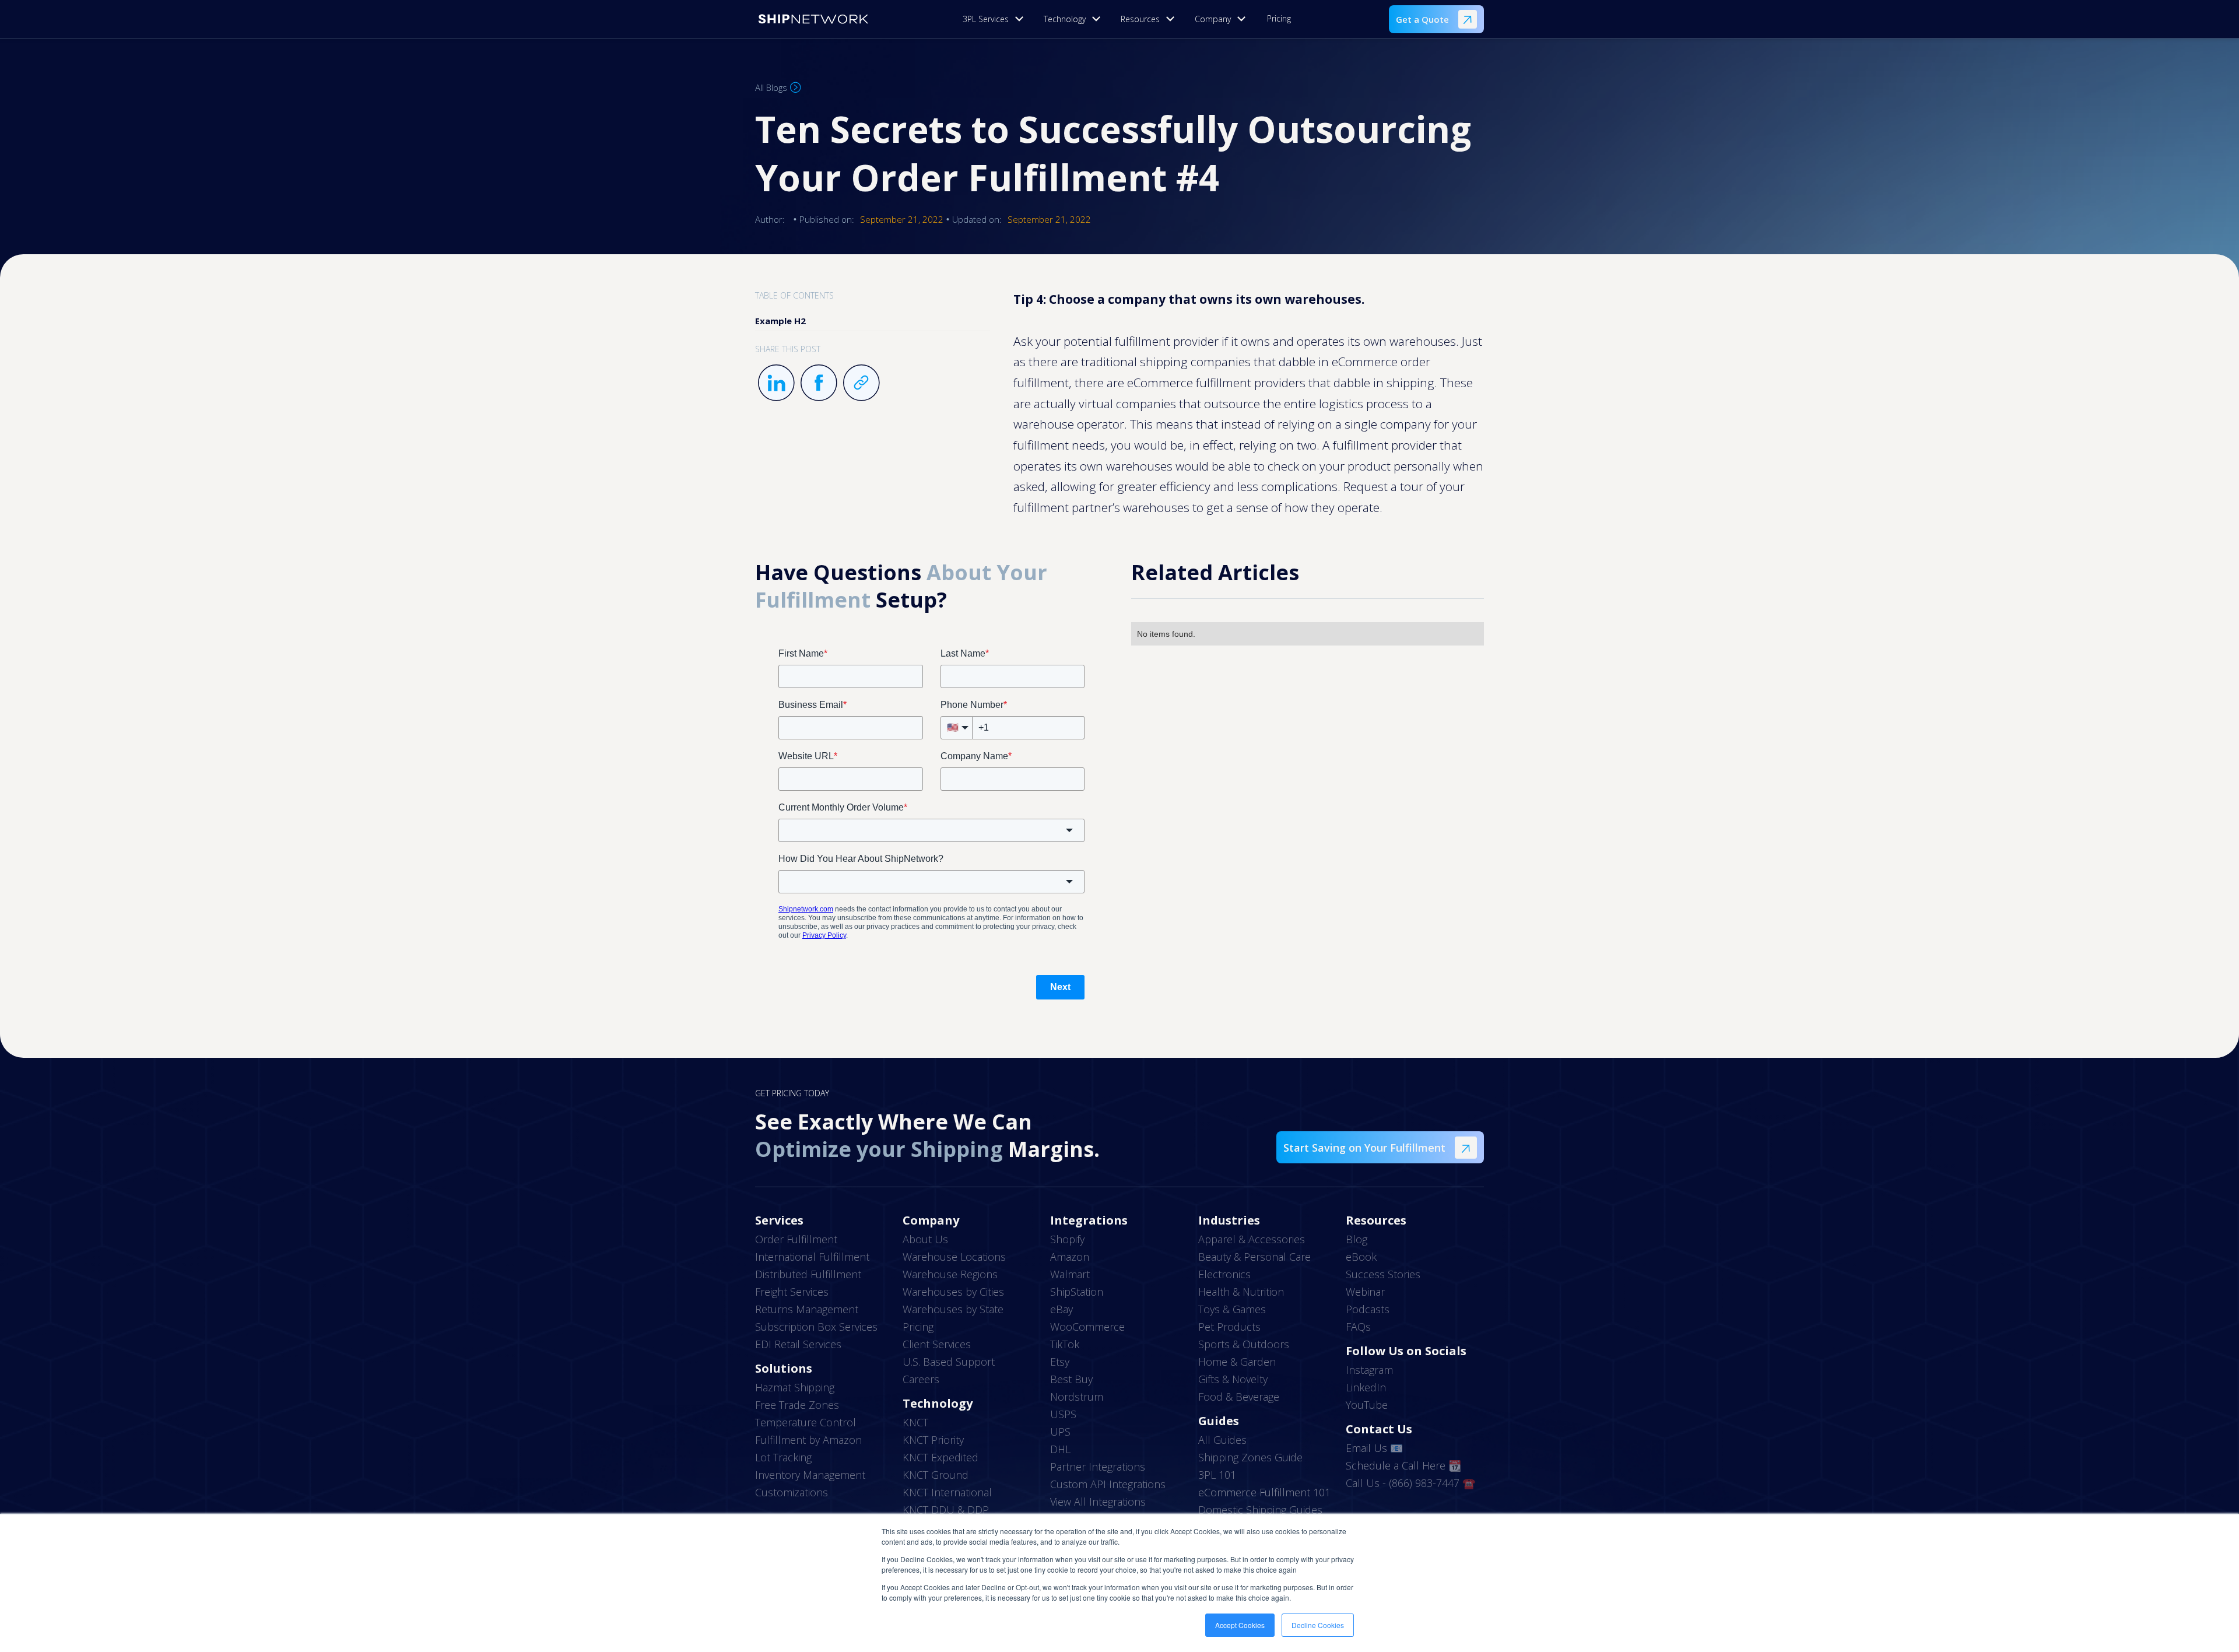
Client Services (937, 1344)
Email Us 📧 (1374, 1448)
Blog (1357, 1239)
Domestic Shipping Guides (1260, 1510)
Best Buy (1071, 1379)
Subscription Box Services (816, 1327)
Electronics (1224, 1274)
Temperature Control (806, 1422)
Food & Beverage (1239, 1397)
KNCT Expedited (940, 1457)
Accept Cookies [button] (1240, 1625)
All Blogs (771, 87)
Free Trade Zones (797, 1405)
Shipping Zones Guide (1250, 1457)
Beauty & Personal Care (1254, 1257)
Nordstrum (1077, 1397)
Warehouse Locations (954, 1257)
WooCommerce (1087, 1327)
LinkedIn (1366, 1387)
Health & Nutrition (1241, 1292)
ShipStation (1077, 1292)
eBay (1061, 1309)
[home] (813, 19)
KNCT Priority (933, 1440)
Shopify (1067, 1239)
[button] (996, 19)
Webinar (1365, 1292)
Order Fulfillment (796, 1239)
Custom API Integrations (1108, 1484)
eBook (1361, 1257)
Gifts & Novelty (1233, 1379)
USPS (1063, 1414)
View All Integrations (1098, 1502)
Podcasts (1368, 1309)
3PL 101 (1217, 1475)
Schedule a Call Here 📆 (1403, 1465)
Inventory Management (810, 1475)
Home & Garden (1237, 1362)
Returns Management (807, 1309)
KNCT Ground (936, 1475)
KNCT (915, 1422)
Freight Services (792, 1292)
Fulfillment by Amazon (808, 1440)
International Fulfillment (812, 1257)
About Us (925, 1239)
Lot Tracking (783, 1457)
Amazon (1070, 1257)
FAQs (1358, 1327)
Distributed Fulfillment (808, 1274)
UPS (1060, 1432)
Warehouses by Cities (953, 1292)
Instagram (1369, 1370)
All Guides (1222, 1440)
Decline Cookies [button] (1318, 1625)
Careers (921, 1379)
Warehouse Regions (950, 1274)
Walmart (1070, 1274)
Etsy (1060, 1362)
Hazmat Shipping (795, 1387)
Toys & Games (1232, 1309)
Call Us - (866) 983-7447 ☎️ (1410, 1483)
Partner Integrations (1098, 1467)
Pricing (1279, 18)
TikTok (1065, 1344)
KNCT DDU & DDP (946, 1510)
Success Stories (1383, 1274)
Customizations (792, 1492)
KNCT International (947, 1492)
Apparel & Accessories (1252, 1239)
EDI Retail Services (798, 1344)
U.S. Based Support (949, 1362)
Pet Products (1229, 1327)
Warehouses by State (953, 1309)
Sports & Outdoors (1244, 1344)
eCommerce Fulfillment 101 (1264, 1492)
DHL (1060, 1449)
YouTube (1367, 1405)
